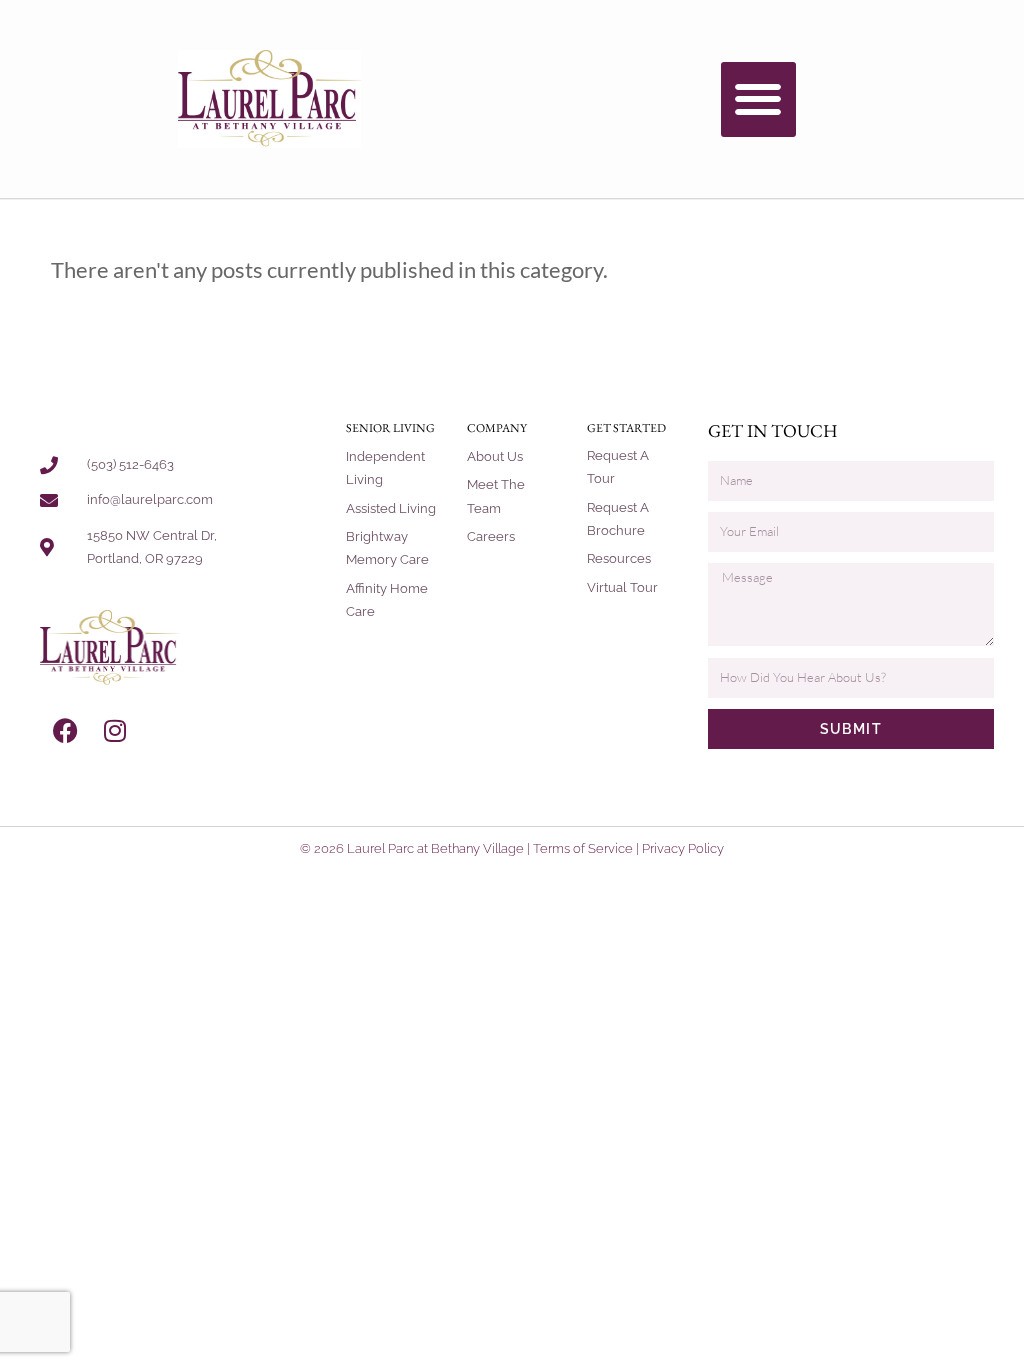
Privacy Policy (683, 848)
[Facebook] (65, 731)
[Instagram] (115, 731)
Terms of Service (583, 848)
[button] (758, 99)
